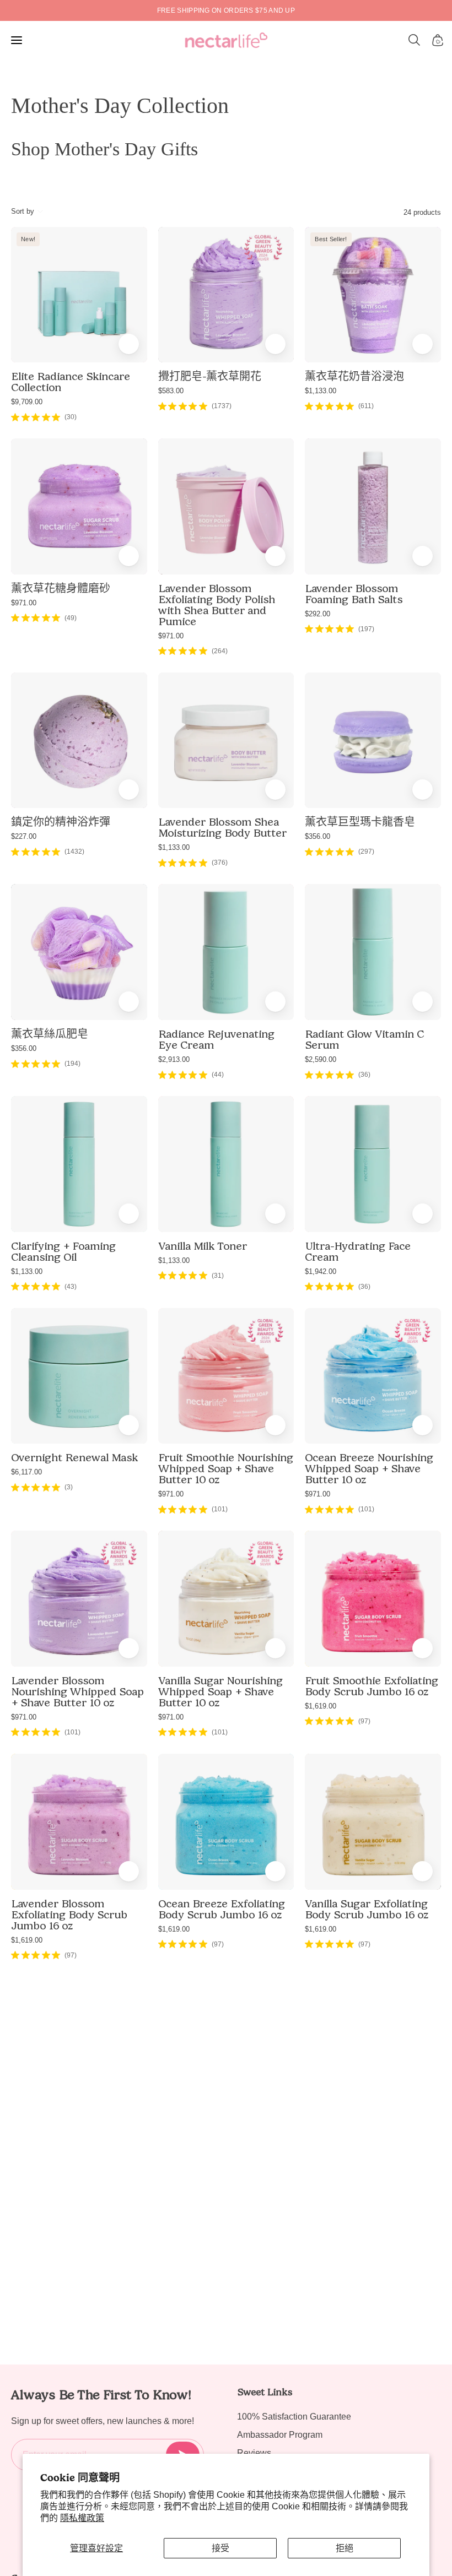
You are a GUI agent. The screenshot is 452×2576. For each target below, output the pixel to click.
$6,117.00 (26, 1472)
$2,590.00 (321, 1059)
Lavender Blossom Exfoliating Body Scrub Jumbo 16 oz (69, 1915)
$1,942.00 (321, 1271)
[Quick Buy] (275, 344)
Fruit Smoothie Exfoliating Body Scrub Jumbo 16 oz (372, 1686)
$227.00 (24, 836)
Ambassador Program (280, 2435)
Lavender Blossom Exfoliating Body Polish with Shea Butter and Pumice (217, 605)
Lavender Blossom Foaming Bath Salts (354, 594)
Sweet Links (265, 2392)
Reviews (254, 2453)
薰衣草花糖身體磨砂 (61, 588)
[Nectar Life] (226, 40)
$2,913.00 (174, 1059)
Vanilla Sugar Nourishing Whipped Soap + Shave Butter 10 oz (220, 1691)
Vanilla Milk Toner (203, 1246)
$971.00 (24, 603)
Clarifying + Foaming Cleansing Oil (63, 1251)
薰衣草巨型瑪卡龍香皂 (360, 822)
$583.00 (171, 391)
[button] (415, 40)
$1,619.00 (321, 1706)
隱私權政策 (82, 2518)
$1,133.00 (321, 391)
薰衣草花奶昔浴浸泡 (354, 376)
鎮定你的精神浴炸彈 (61, 822)
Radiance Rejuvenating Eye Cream (216, 1039)
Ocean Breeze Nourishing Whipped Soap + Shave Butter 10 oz (369, 1468)
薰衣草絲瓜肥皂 (50, 1034)
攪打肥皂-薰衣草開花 (210, 376)
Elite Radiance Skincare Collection (71, 382)
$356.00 (318, 836)
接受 (220, 2548)
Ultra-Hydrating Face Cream (358, 1251)
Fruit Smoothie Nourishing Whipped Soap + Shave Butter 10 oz (226, 1468)
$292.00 (318, 614)
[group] (226, 10)
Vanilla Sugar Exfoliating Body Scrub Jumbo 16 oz (367, 1909)
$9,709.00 (27, 402)
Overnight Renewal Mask (74, 1457)
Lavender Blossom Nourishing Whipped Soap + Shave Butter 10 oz (77, 1691)
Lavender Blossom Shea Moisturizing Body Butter (222, 827)
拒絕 (345, 2548)
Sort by (23, 211)
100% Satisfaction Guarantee (294, 2417)
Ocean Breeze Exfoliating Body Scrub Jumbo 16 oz (222, 1909)
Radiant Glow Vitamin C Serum (364, 1039)
